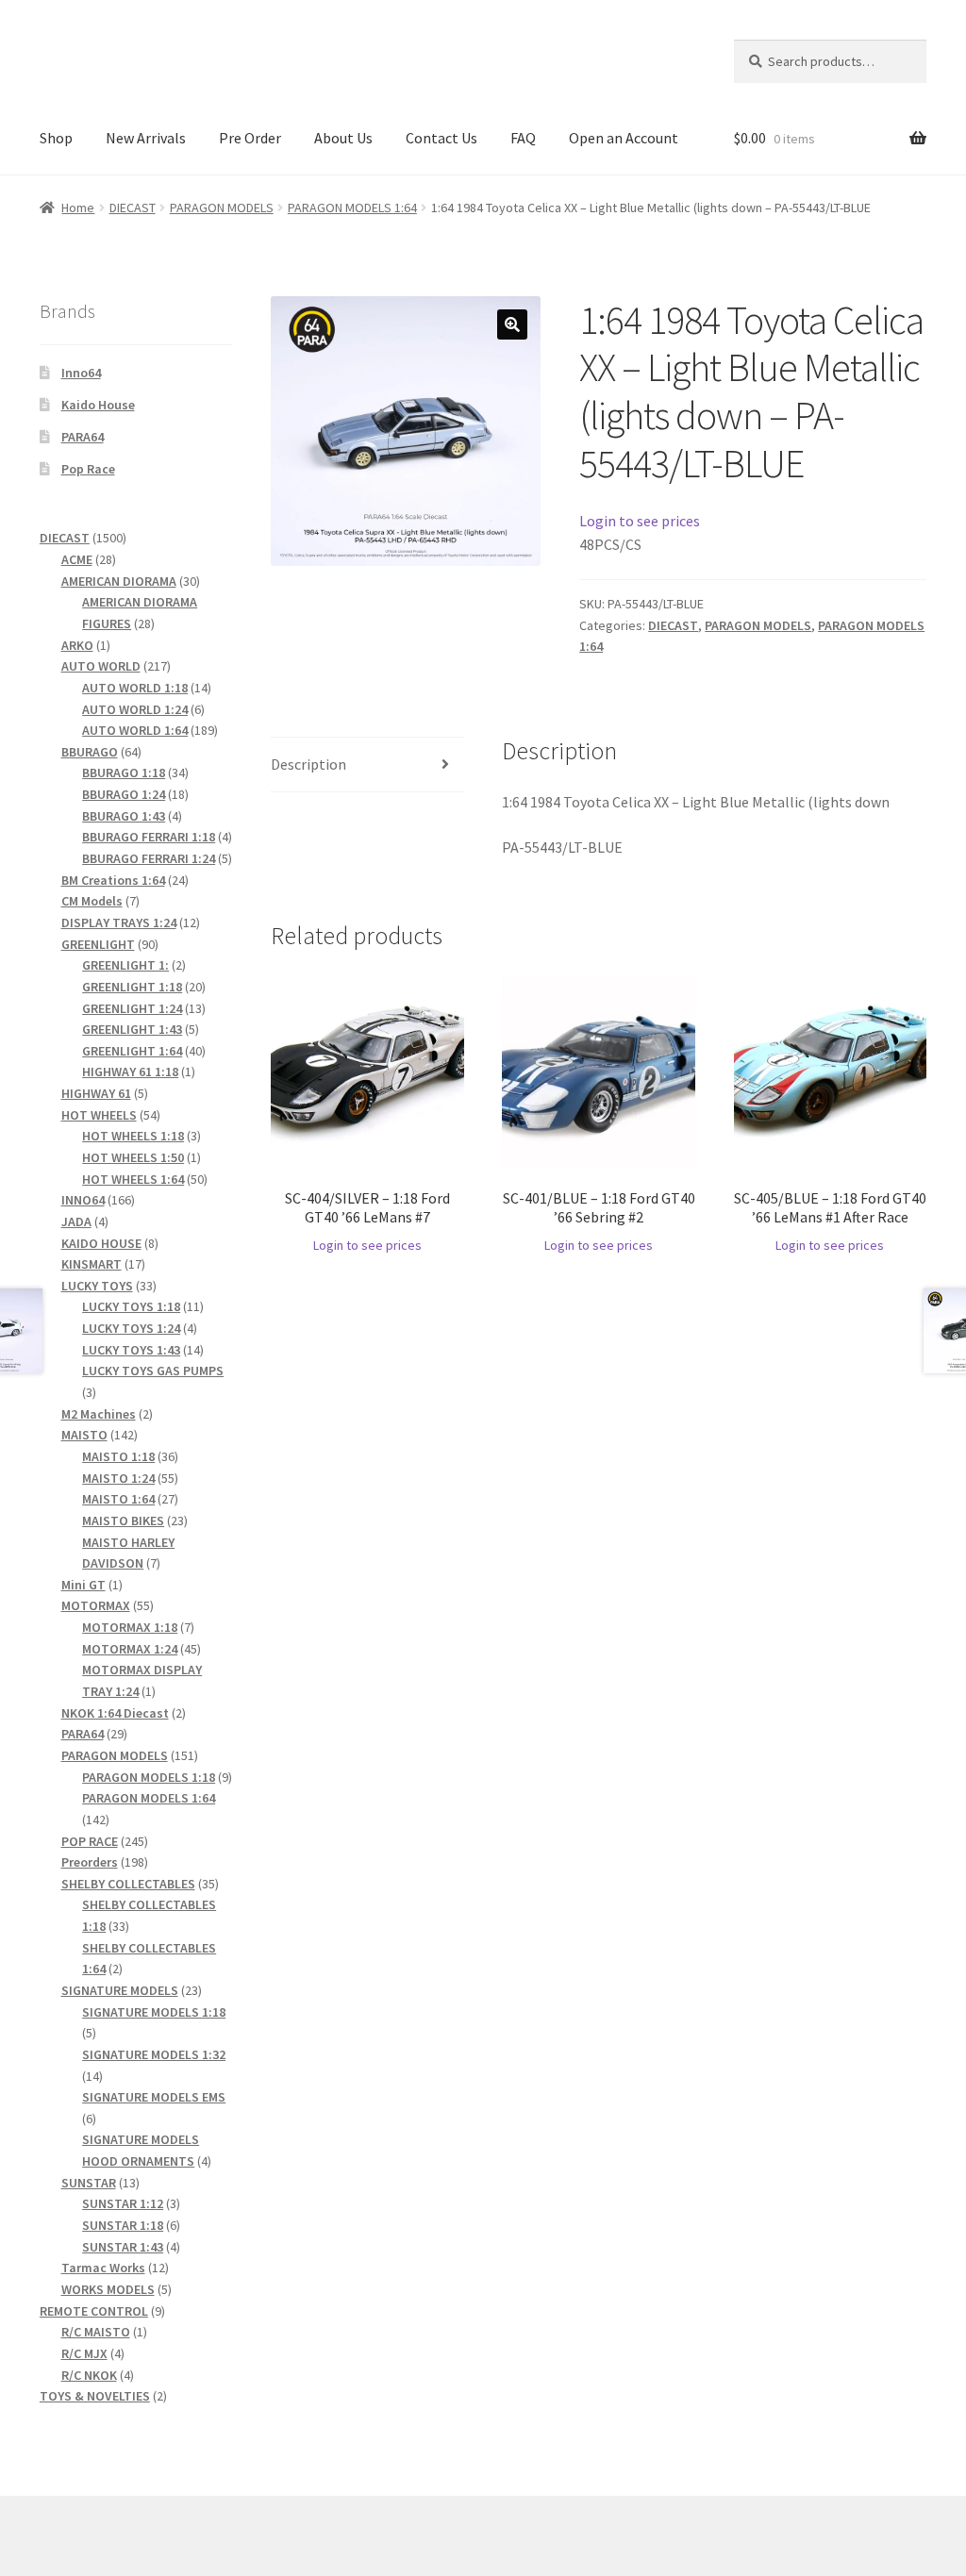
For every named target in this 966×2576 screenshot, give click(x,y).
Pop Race (88, 469)
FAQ (523, 138)
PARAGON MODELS (222, 208)
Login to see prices (640, 521)
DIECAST (133, 208)
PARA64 (83, 437)
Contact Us (441, 138)
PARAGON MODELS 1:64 (352, 208)
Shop (56, 138)
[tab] (367, 765)
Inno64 (81, 373)
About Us (343, 138)
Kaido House (98, 405)
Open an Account (624, 138)
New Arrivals (146, 138)
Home (78, 208)
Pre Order (250, 138)
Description (308, 764)
